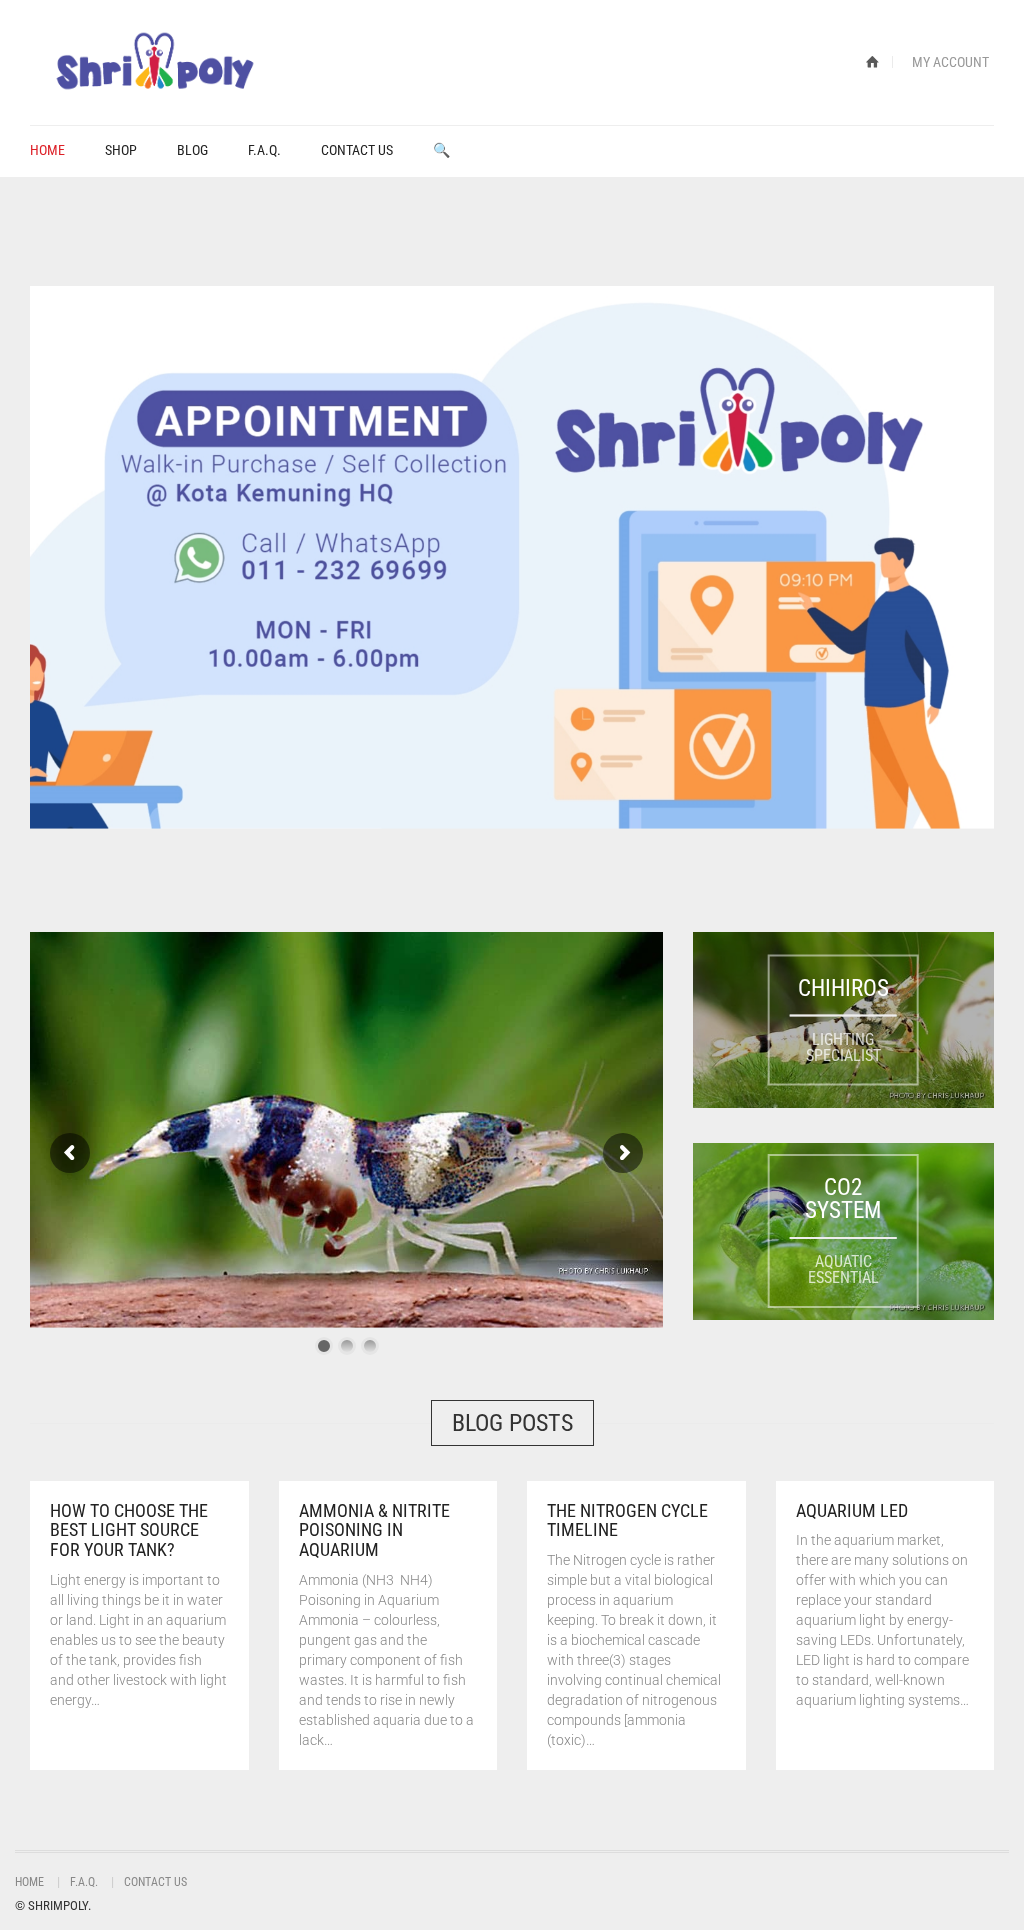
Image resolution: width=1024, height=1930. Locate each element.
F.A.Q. (264, 150)
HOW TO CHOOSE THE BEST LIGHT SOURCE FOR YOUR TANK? (129, 1530)
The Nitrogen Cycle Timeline (627, 1520)
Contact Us (357, 150)
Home (47, 150)
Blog (192, 150)
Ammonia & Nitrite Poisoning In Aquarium (374, 1530)
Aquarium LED (852, 1510)
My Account (950, 62)
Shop (121, 150)
